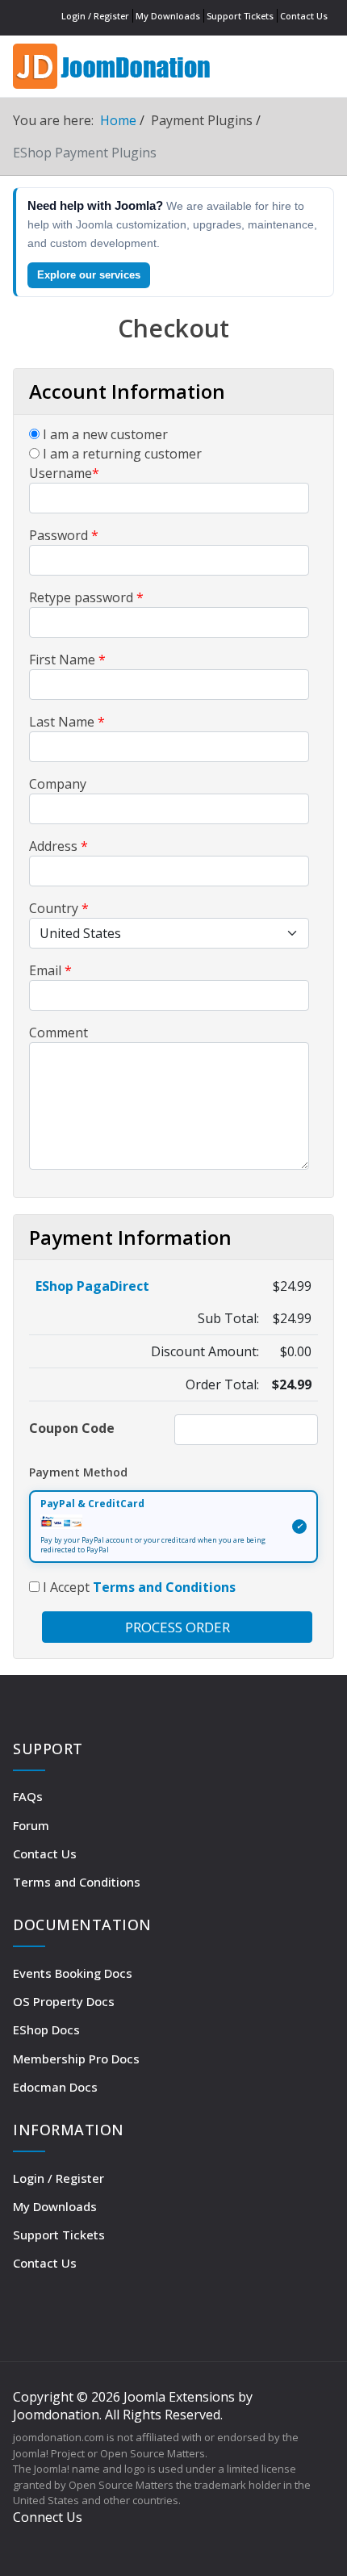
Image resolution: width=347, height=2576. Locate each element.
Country (59, 908)
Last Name (67, 722)
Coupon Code (72, 1428)
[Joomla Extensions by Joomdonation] (113, 64)
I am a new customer (104, 434)
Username (64, 473)
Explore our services (89, 275)
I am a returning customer (121, 454)
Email (50, 970)
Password (64, 535)
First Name (67, 660)
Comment (59, 1032)
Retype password (86, 597)
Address (59, 846)
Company (58, 784)
